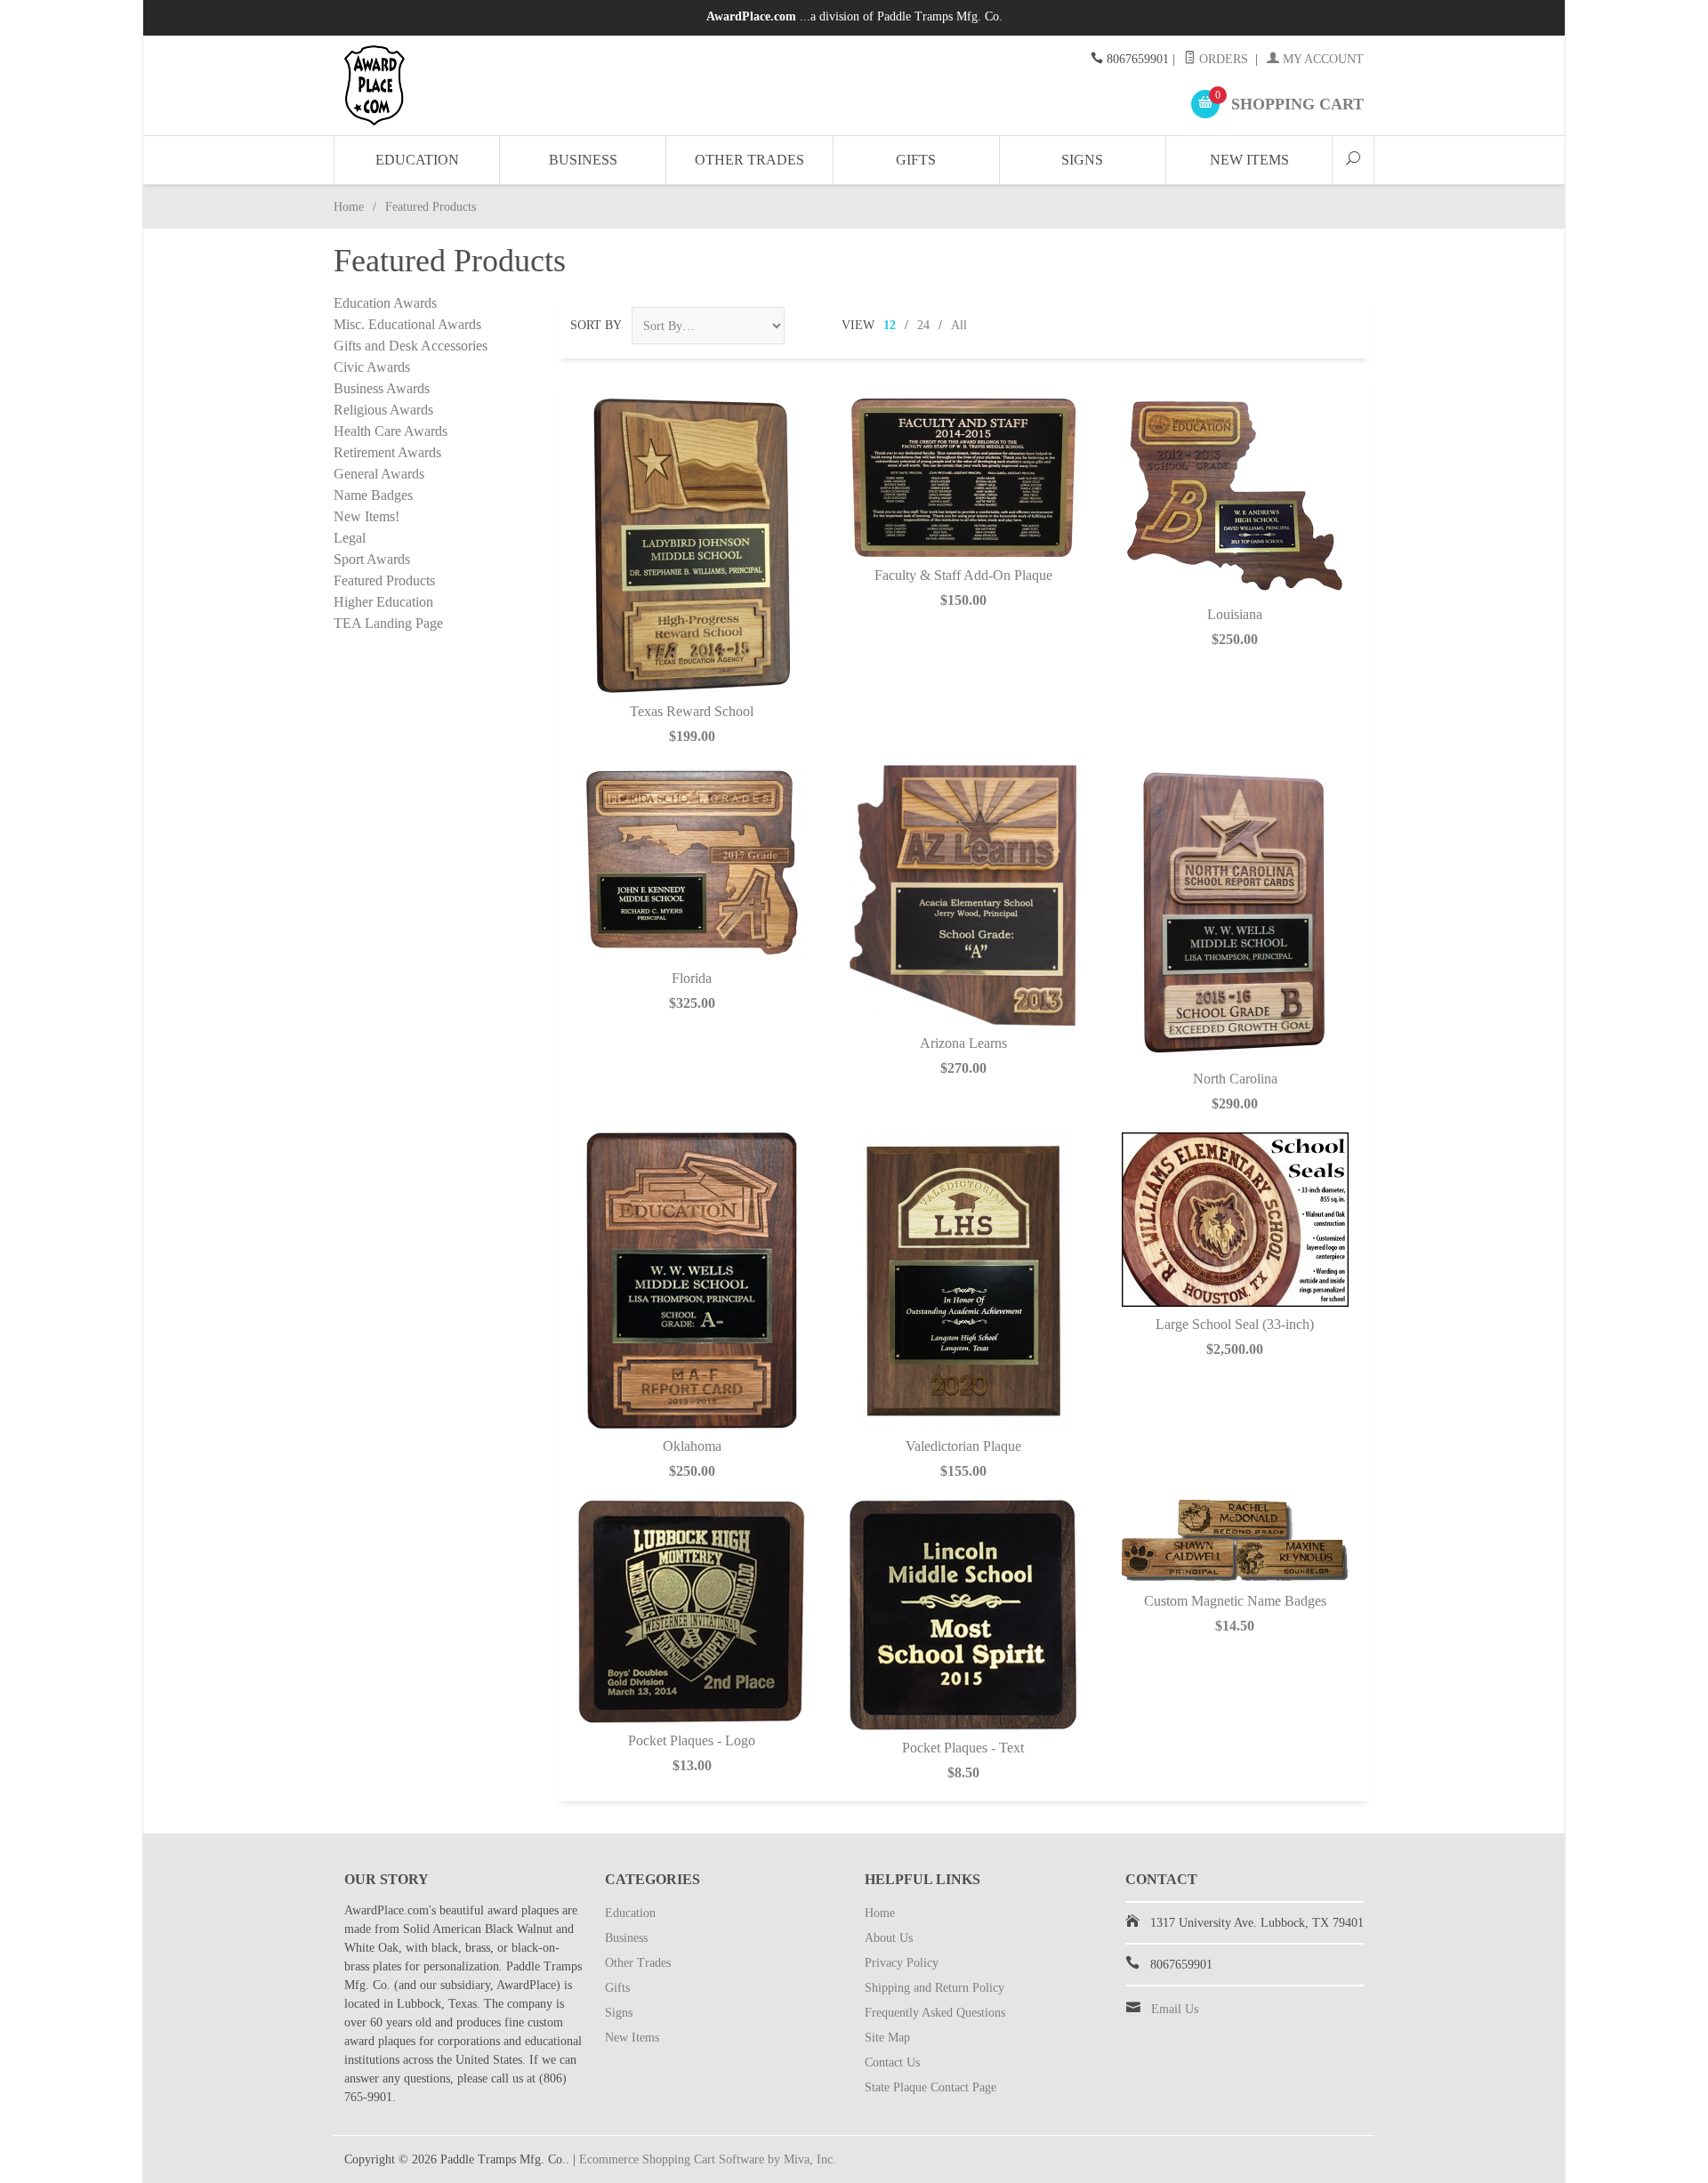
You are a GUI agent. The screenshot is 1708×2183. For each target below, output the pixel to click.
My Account (1321, 59)
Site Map (887, 2038)
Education (417, 160)
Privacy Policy (902, 1963)
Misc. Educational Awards (407, 324)
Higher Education (383, 602)
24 (923, 325)
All (959, 325)
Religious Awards (383, 410)
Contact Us (892, 2062)
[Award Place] (507, 85)
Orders (1222, 59)
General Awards (379, 474)
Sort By (596, 325)
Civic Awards (372, 367)
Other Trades (749, 160)
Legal (350, 538)
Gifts (916, 160)
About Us (889, 1938)
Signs (1082, 160)
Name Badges (373, 495)
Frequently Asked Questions (935, 2013)
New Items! (367, 516)
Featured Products (384, 580)
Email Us (1175, 2009)
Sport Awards (372, 559)
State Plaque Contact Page (931, 2087)
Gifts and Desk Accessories (411, 346)
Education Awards (385, 303)
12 (890, 325)
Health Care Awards (391, 431)
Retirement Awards (387, 452)
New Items (1249, 160)
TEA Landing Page (388, 623)
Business (583, 160)
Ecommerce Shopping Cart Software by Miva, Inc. (708, 2159)
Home (349, 207)
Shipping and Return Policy (935, 1988)
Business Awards (382, 388)
